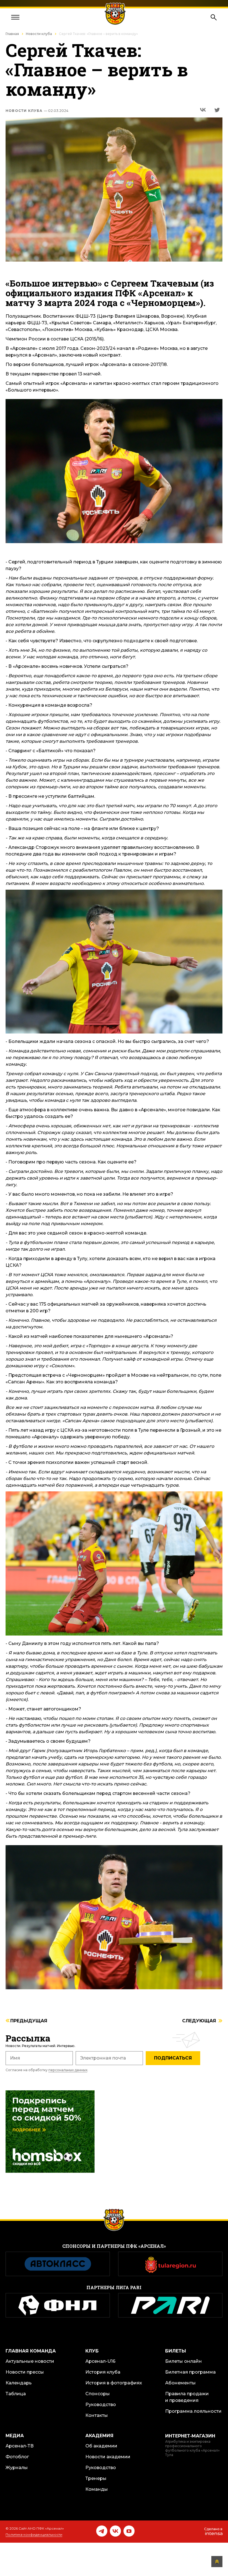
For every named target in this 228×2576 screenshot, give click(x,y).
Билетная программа (190, 2372)
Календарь (19, 2383)
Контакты (97, 2415)
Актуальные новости (30, 2361)
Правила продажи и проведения (187, 2397)
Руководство (101, 2405)
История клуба (103, 2372)
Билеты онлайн (184, 2361)
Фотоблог (17, 2457)
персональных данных (68, 2070)
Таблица (16, 2394)
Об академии (101, 2446)
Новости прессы (25, 2372)
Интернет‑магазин (190, 2436)
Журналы (17, 2468)
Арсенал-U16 (100, 2361)
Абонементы (180, 2383)
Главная (12, 34)
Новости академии (108, 2457)
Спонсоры (98, 2394)
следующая (199, 2021)
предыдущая (29, 2021)
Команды (97, 2489)
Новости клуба (39, 34)
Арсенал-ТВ (20, 2446)
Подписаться (173, 2058)
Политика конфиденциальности (34, 2534)
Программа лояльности (193, 2411)
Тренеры (96, 2478)
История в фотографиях (114, 2383)
